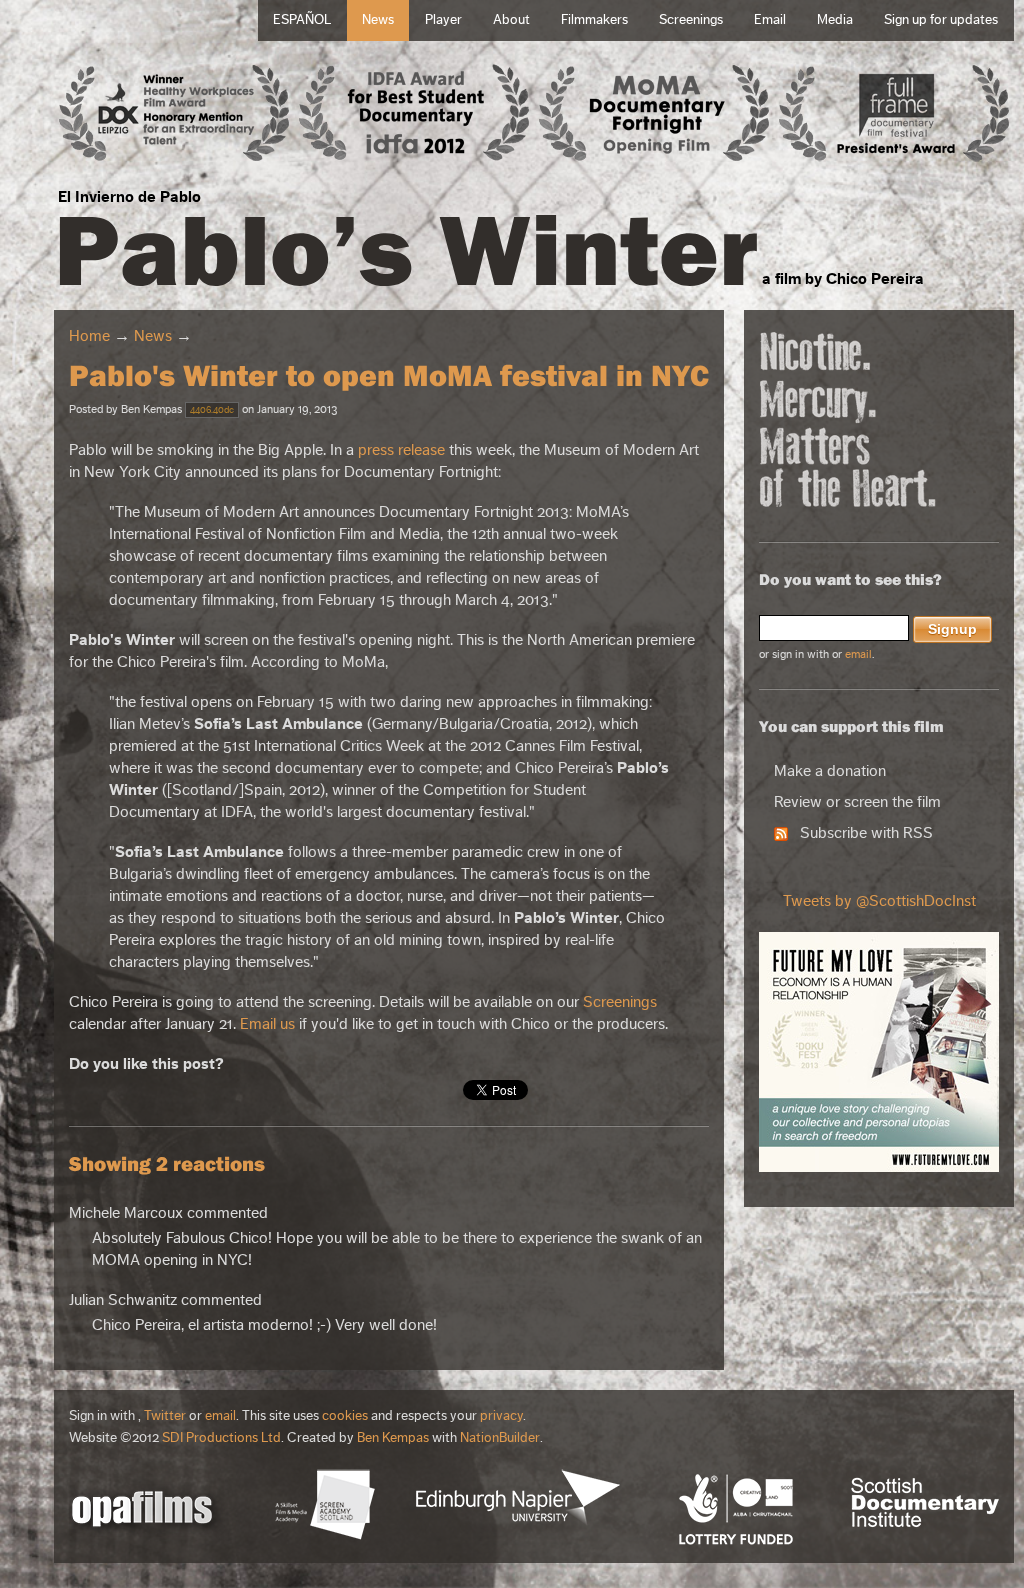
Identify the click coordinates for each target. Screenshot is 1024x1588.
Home (89, 336)
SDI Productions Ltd (221, 1438)
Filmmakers (594, 20)
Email (770, 20)
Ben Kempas (393, 1438)
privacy (501, 1416)
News (378, 20)
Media (835, 20)
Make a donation (830, 771)
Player (443, 20)
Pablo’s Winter (406, 248)
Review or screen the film (857, 802)
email (858, 654)
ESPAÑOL (302, 20)
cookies (345, 1416)
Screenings (691, 20)
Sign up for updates (941, 20)
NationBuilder (500, 1438)
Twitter (165, 1416)
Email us (267, 1024)
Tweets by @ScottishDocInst (879, 901)
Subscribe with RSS (860, 833)
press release (401, 450)
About (511, 20)
